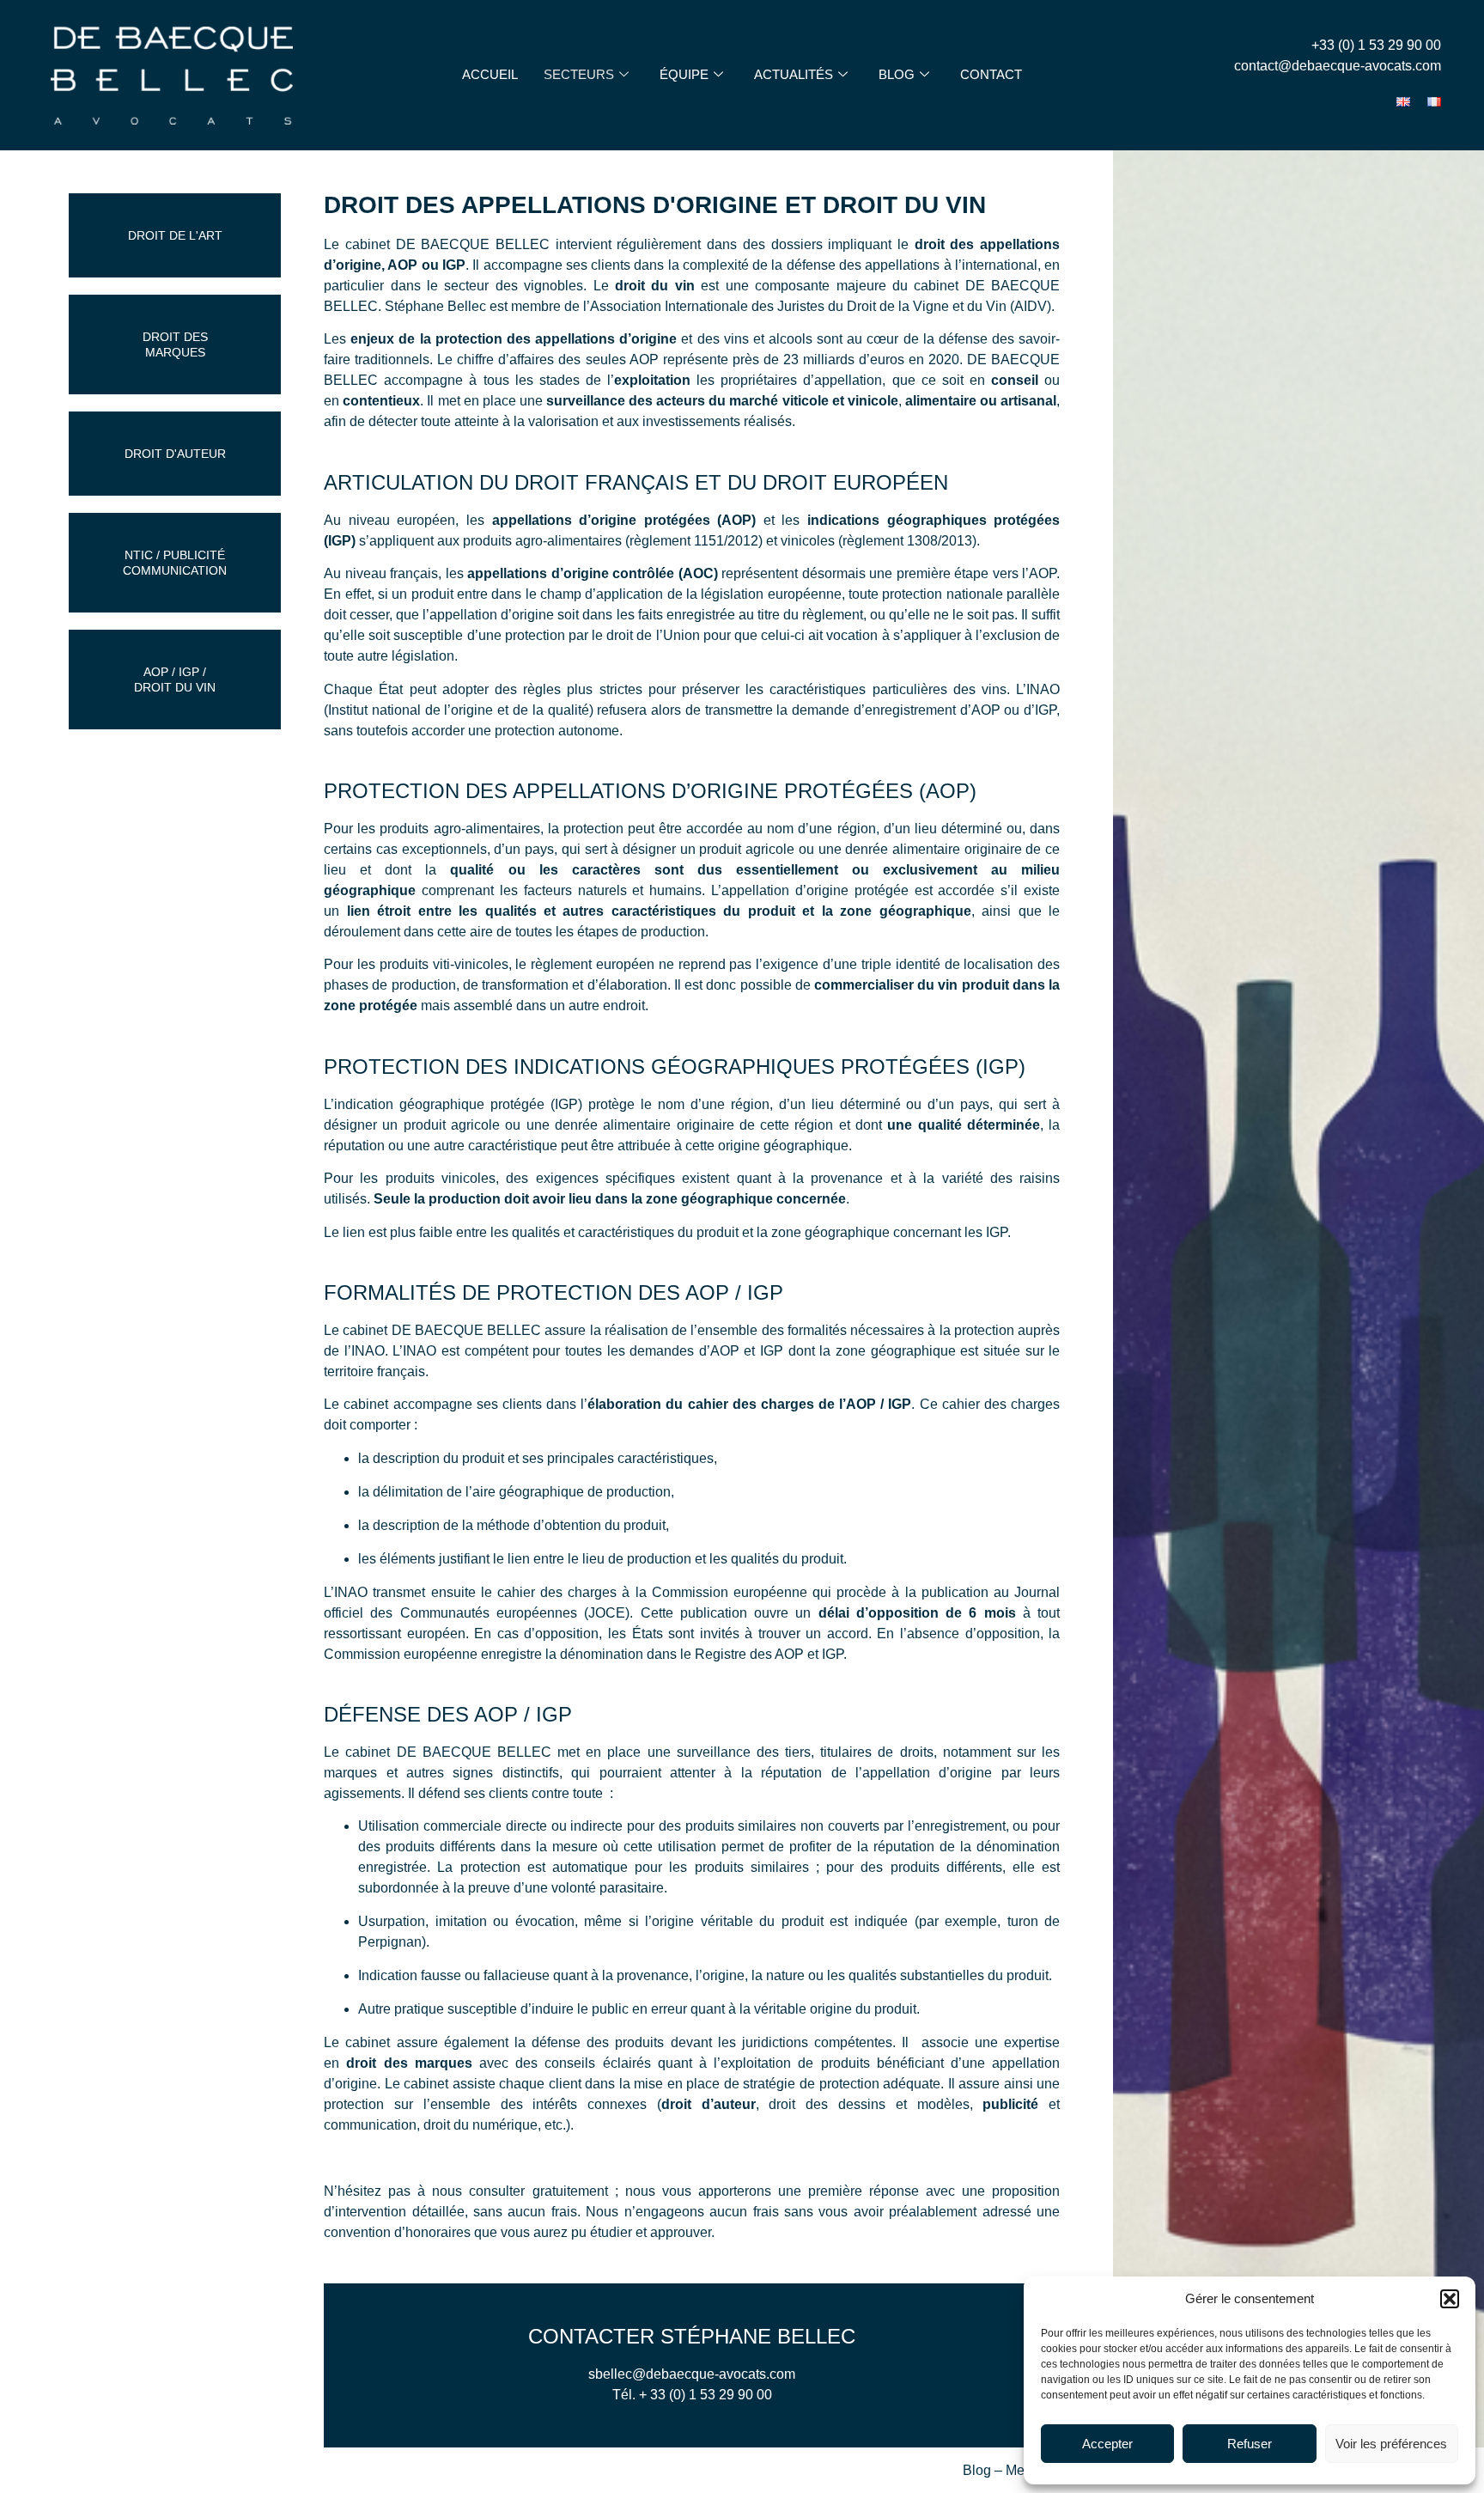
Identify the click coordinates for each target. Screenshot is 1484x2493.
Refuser (1250, 2444)
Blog (897, 74)
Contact (991, 74)
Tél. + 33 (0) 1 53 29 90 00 (692, 2395)
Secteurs (579, 74)
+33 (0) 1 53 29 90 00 (1376, 45)
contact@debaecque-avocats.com (1338, 66)
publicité (1010, 2104)
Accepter (1107, 2444)
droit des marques (409, 2063)
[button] (1450, 2299)
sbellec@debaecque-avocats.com (692, 2374)
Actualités (794, 74)
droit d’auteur (709, 2104)
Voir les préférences (1391, 2444)
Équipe (684, 74)
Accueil (490, 74)
